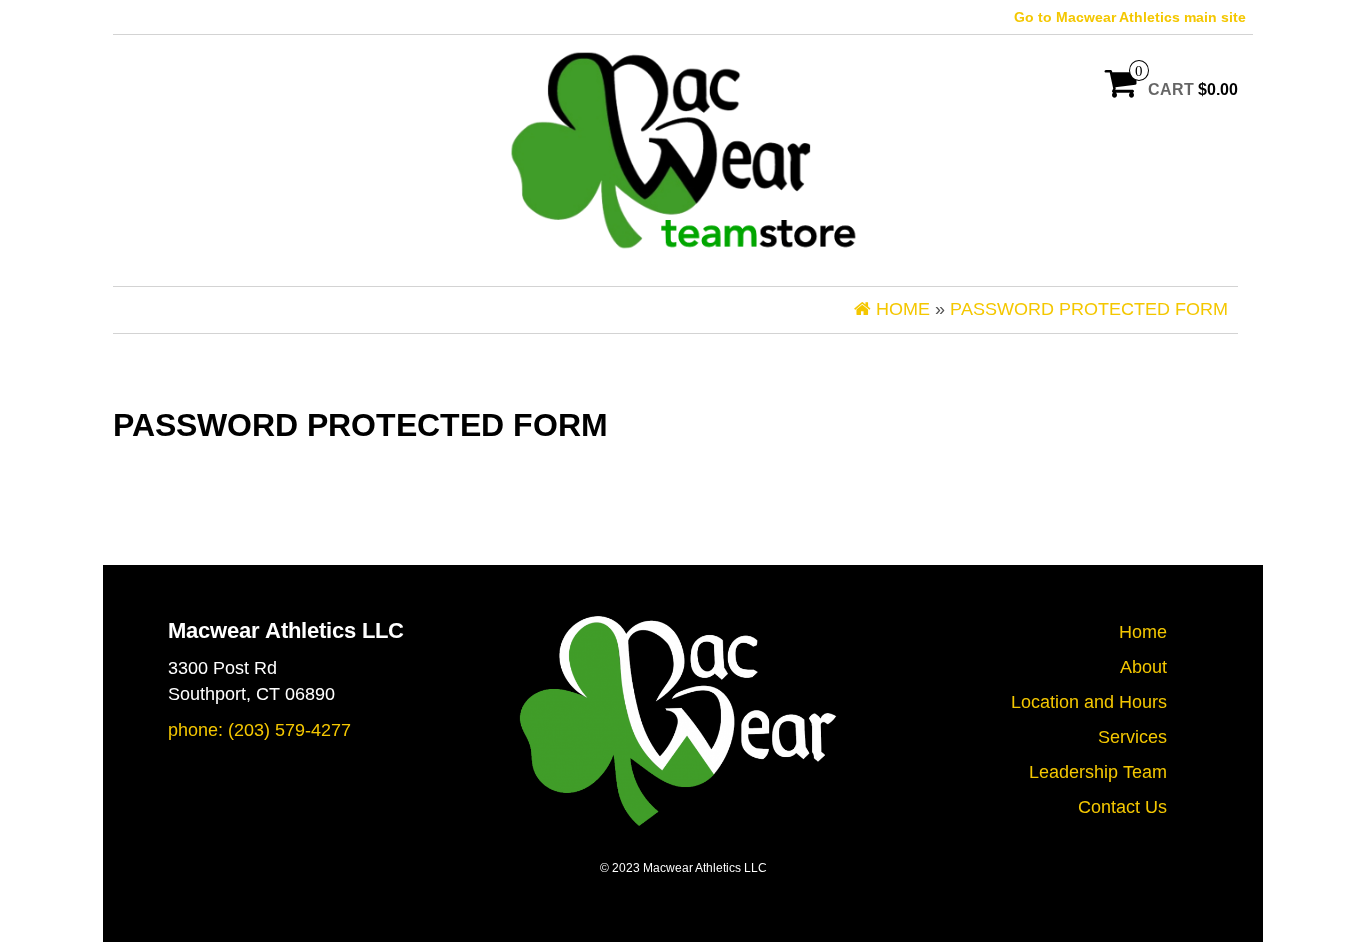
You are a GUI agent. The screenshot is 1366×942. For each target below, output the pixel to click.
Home (1143, 632)
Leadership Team (1098, 772)
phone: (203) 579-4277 (259, 730)
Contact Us (1122, 807)
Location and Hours (1089, 702)
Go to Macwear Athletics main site (1130, 17)
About (1143, 667)
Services (1132, 737)
